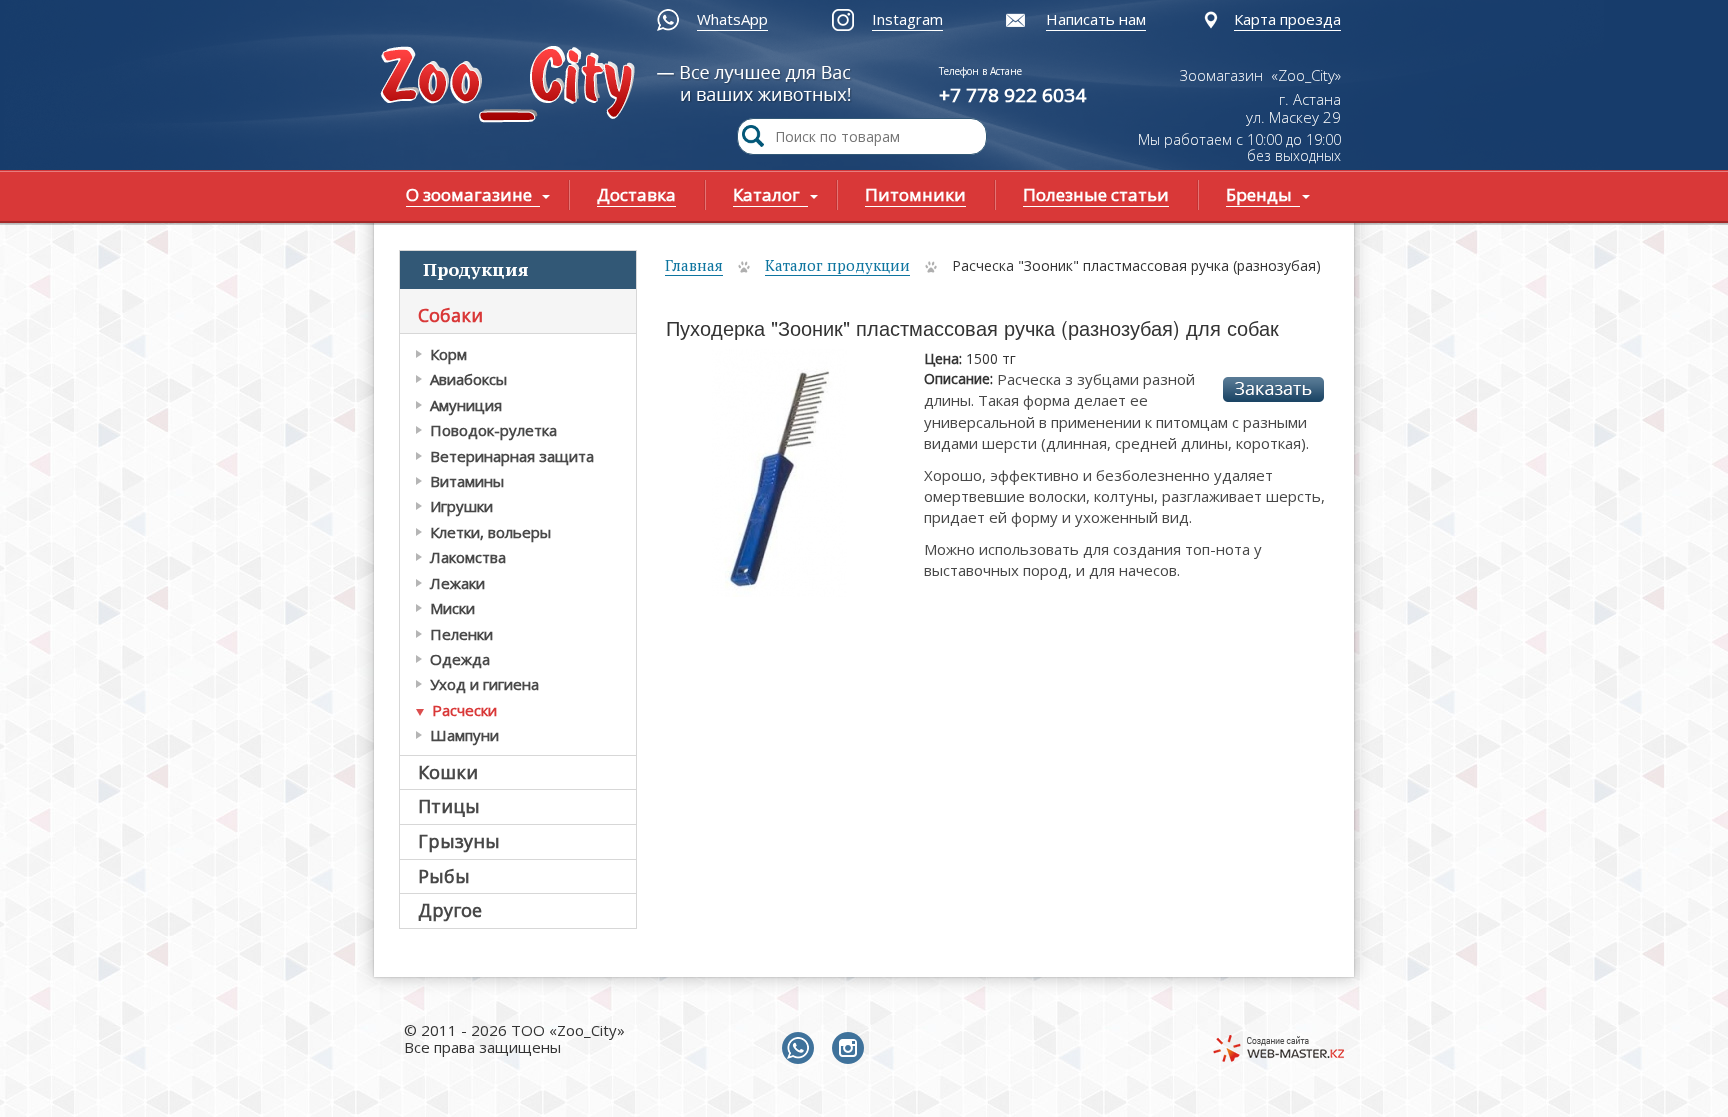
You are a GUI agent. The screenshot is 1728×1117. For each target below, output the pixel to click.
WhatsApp (732, 19)
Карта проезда (1287, 19)
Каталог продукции (837, 265)
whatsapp (802, 1049)
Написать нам (1096, 19)
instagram (852, 1049)
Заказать (1273, 389)
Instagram (907, 19)
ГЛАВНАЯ (512, 86)
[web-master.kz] (1278, 1048)
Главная (694, 265)
